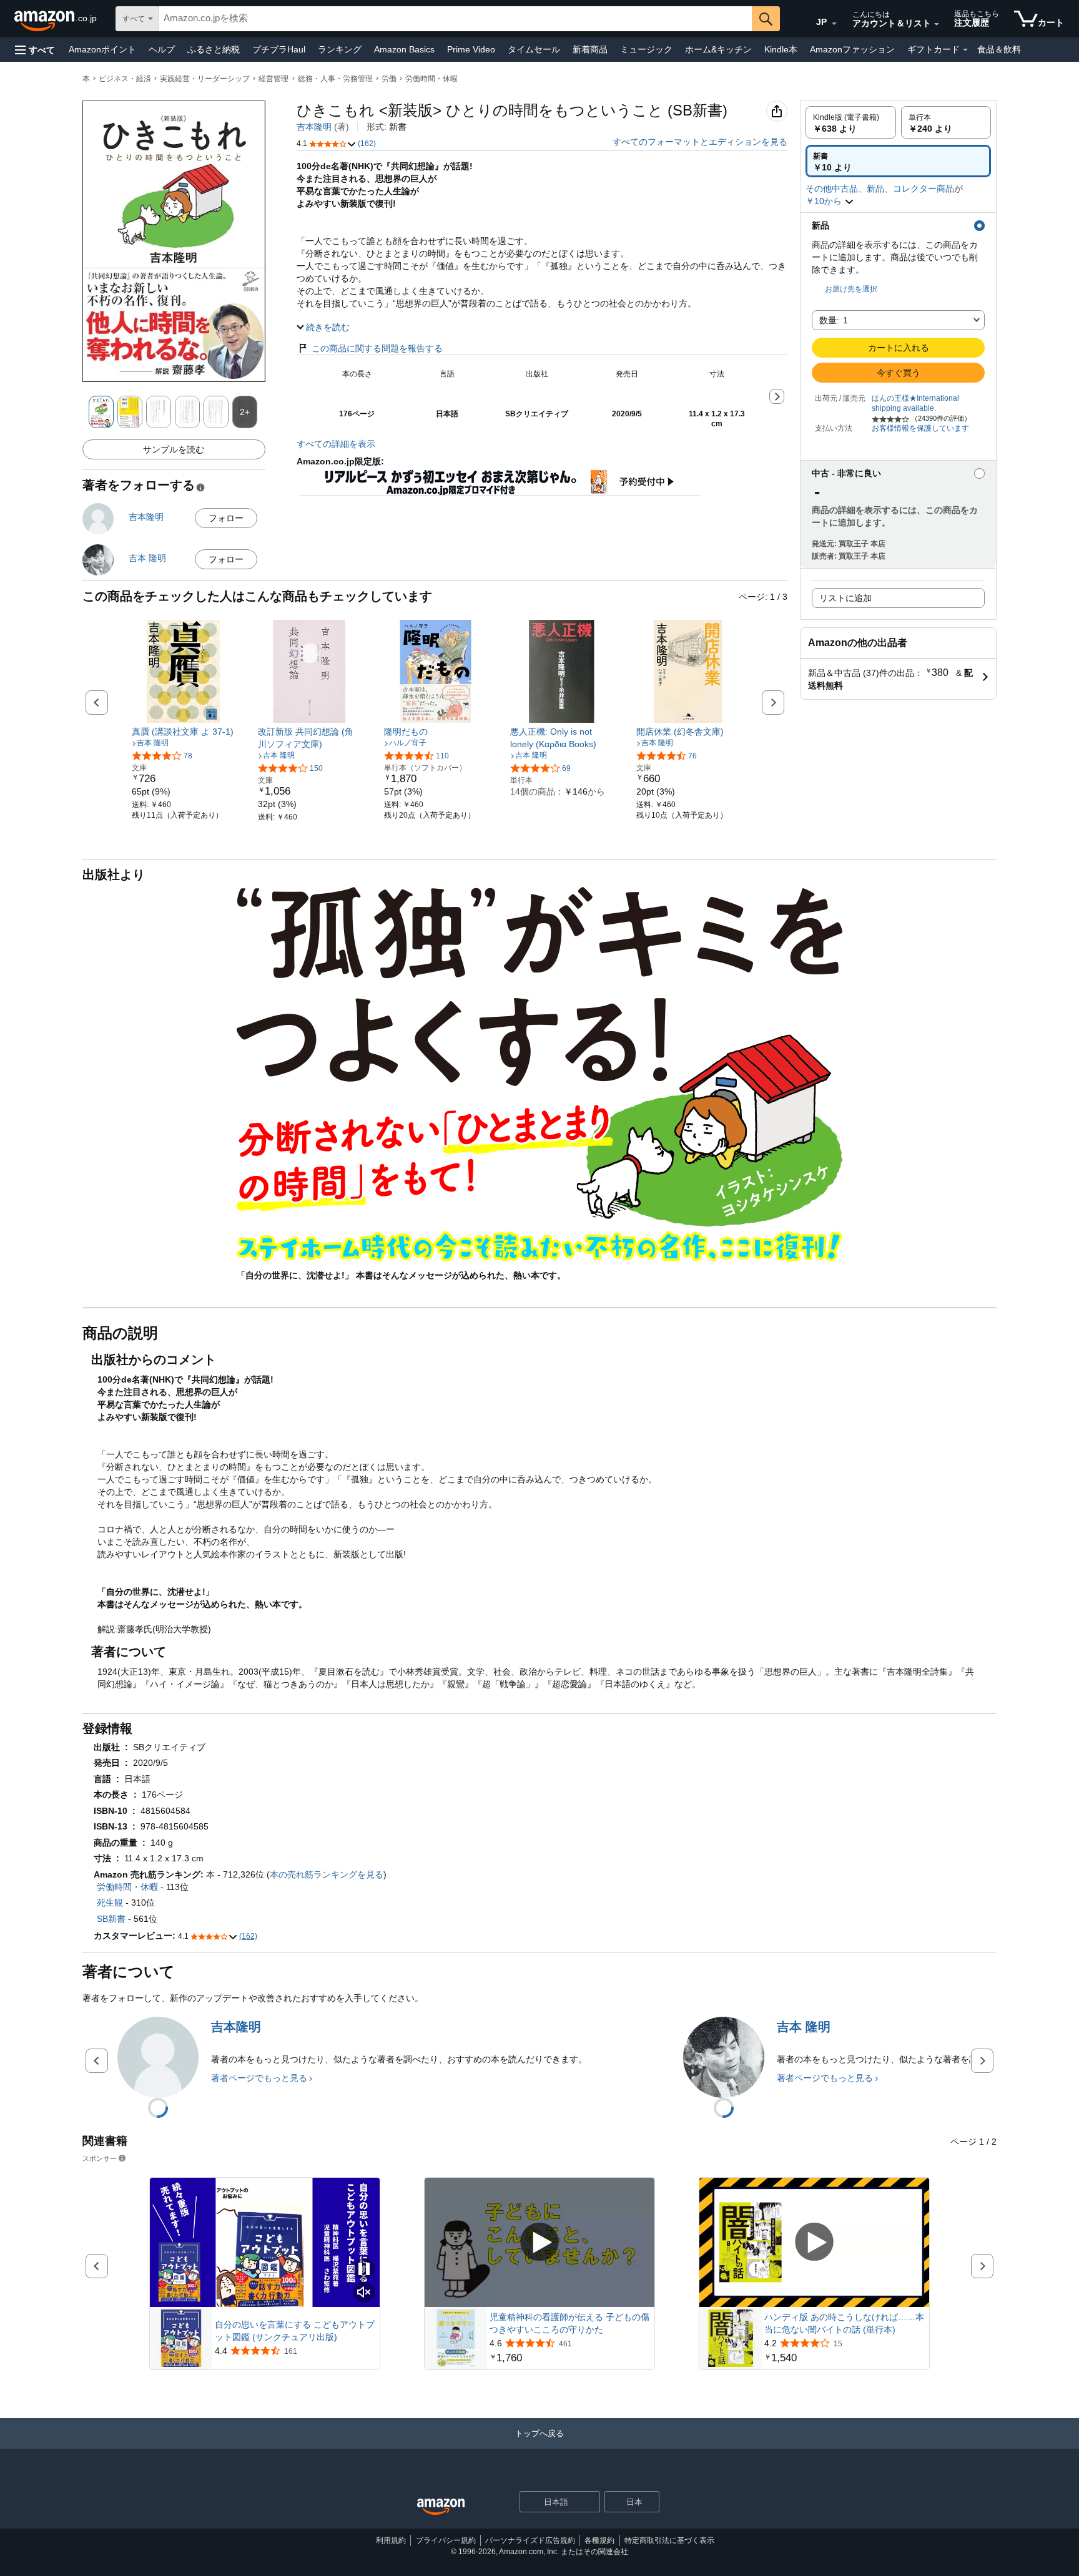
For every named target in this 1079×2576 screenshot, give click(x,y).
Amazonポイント (102, 49)
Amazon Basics (404, 49)
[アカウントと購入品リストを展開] (937, 24)
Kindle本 (781, 49)
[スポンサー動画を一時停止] (364, 2270)
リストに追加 (845, 598)
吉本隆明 (314, 127)
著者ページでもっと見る (259, 2078)
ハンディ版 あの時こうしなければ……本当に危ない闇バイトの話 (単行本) (844, 2323)
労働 (389, 79)
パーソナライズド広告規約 (530, 2540)
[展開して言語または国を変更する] (834, 24)
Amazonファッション (852, 49)
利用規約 (391, 2540)
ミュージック (646, 49)
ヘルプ (162, 49)
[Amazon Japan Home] (441, 2507)
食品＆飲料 (999, 49)
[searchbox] (455, 19)
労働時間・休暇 (431, 79)
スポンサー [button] (100, 2158)
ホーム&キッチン (718, 49)
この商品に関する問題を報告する (377, 348)
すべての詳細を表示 (336, 444)
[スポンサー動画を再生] (539, 2242)
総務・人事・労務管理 (335, 79)
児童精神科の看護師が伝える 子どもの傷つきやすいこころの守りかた (569, 2323)
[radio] (851, 122)
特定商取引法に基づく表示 (669, 2540)
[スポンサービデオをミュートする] (364, 2293)
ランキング (340, 49)
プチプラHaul (279, 49)
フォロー (226, 518)
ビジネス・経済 (125, 79)
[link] (183, 732)
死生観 (110, 1903)
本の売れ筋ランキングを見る (327, 1874)
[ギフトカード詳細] (965, 50)
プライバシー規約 (446, 2540)
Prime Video (471, 49)
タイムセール (534, 49)
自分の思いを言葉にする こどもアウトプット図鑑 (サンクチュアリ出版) (295, 2331)
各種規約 (599, 2540)
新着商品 (590, 49)
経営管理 (273, 79)
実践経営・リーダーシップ (205, 79)
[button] (35, 50)
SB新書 (111, 1919)
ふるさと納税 (214, 49)
